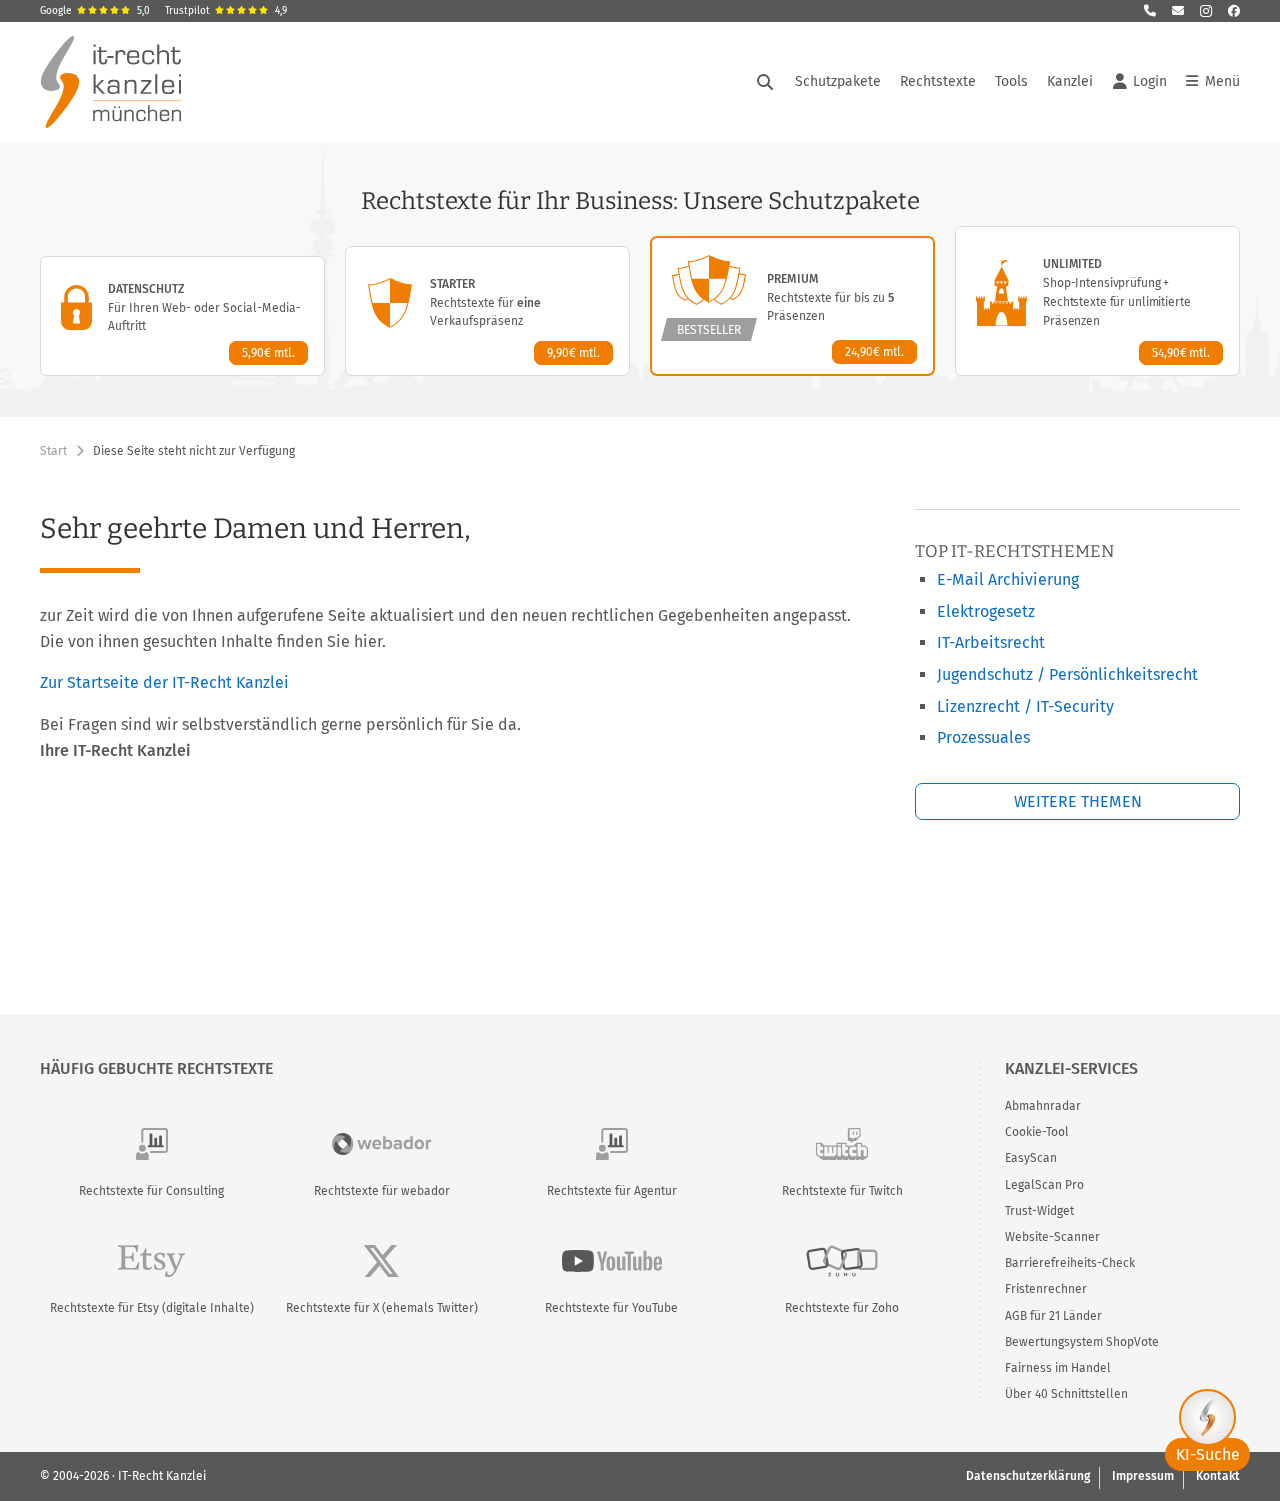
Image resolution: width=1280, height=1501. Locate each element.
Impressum (1143, 1476)
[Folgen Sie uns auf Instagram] (1206, 11)
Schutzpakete (838, 81)
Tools (1011, 81)
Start (53, 451)
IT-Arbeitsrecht (991, 642)
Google (95, 11)
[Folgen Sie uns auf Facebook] (1234, 11)
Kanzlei (1070, 81)
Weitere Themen (1078, 801)
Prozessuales (983, 737)
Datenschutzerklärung (1028, 1476)
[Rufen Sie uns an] (1150, 11)
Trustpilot (226, 11)
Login (1150, 81)
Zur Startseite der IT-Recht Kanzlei (164, 682)
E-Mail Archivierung (1008, 579)
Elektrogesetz (986, 611)
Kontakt (1218, 1476)
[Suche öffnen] (765, 82)
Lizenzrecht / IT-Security (1025, 706)
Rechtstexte (938, 81)
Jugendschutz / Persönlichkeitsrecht (1067, 674)
